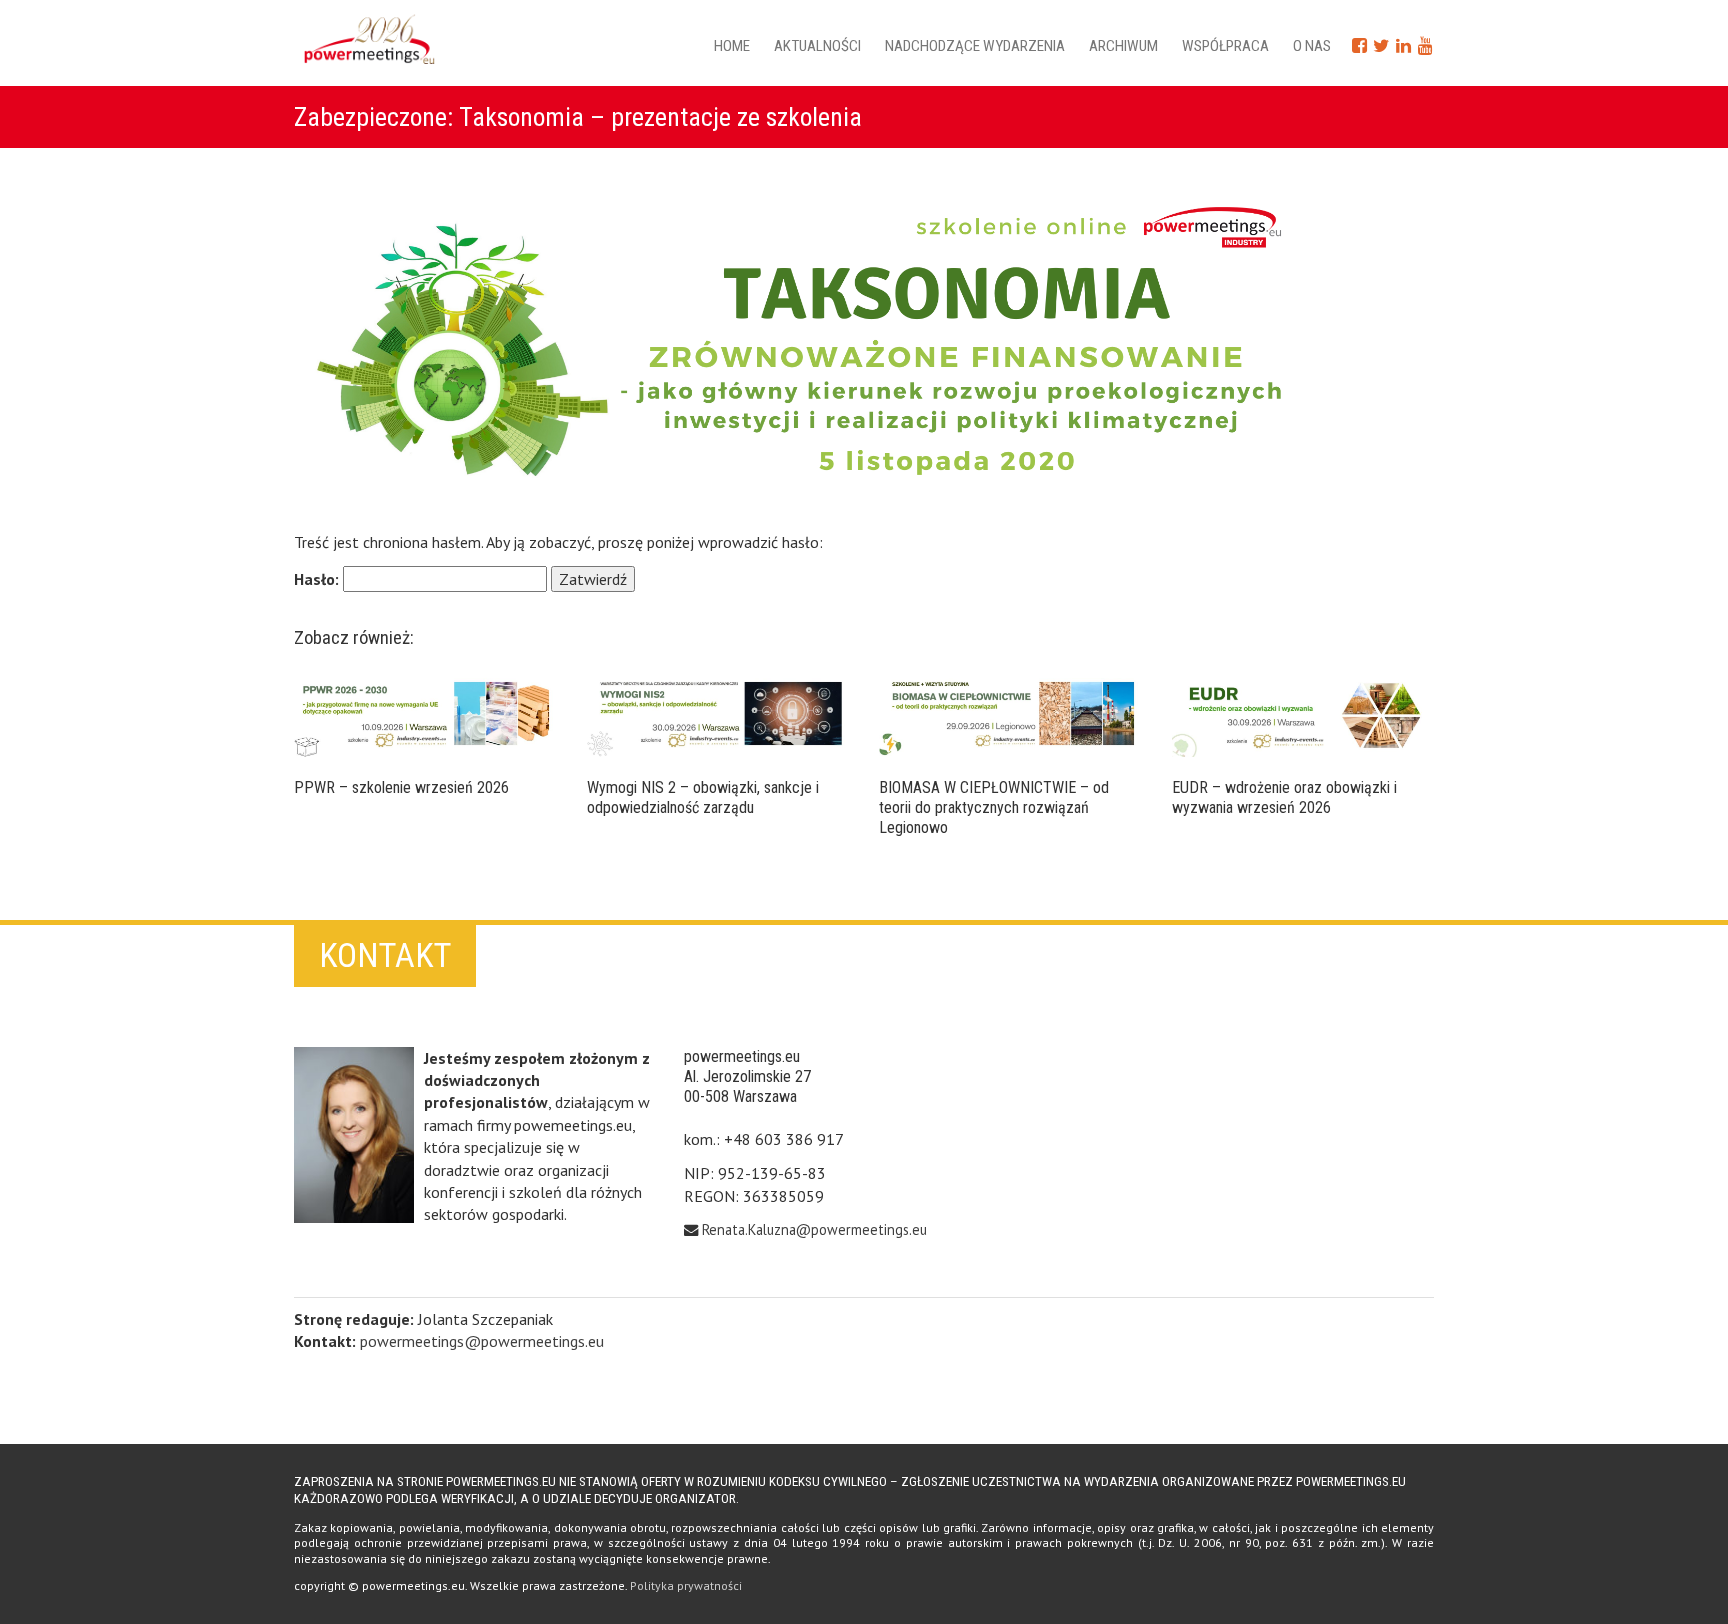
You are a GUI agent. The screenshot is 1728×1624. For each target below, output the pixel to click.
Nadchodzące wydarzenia (975, 46)
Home (732, 46)
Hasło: (318, 579)
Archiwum (1123, 46)
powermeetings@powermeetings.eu (482, 1341)
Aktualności (817, 46)
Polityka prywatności (686, 1585)
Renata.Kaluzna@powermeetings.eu (814, 1229)
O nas (1312, 46)
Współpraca (1225, 46)
